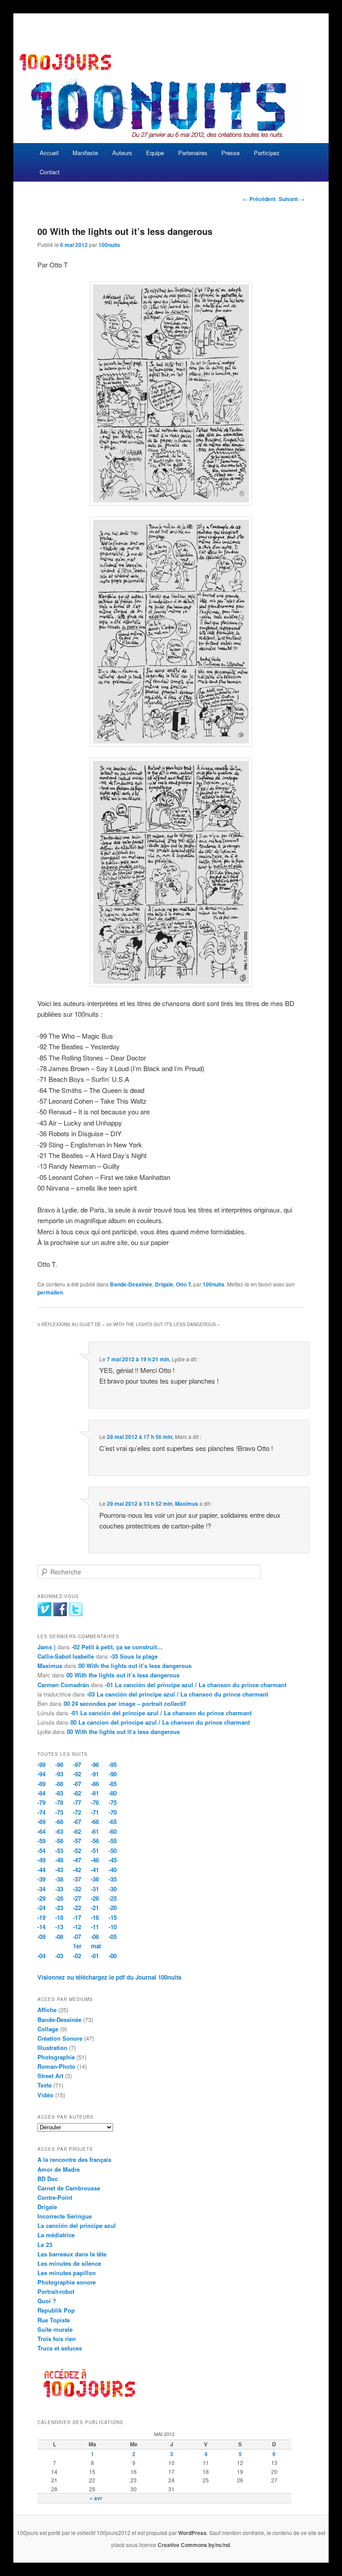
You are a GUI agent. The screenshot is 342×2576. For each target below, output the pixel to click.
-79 (41, 1802)
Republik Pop (56, 2310)
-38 (59, 1879)
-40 (113, 1870)
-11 (95, 1927)
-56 (95, 1841)
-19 (41, 1917)
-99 (41, 1765)
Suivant (292, 199)
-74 (41, 1812)
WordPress (192, 2533)
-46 (95, 1860)
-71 (95, 1812)
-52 (77, 1851)
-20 (113, 1908)
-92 (77, 1774)
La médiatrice (56, 2235)
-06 (95, 1937)
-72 (77, 1812)
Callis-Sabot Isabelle (66, 1656)
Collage (48, 2029)
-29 (41, 1898)
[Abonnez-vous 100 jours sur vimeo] (45, 1614)
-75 (113, 1802)
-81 (95, 1793)
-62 (77, 1831)
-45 (113, 1860)
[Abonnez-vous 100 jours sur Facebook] (60, 1614)
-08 (59, 1937)
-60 (113, 1831)
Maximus (187, 1504)
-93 (59, 1774)
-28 (59, 1898)
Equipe (155, 153)
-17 (77, 1917)
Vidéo (45, 2095)
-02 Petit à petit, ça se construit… (117, 1647)
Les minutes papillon (67, 2273)
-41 (95, 1870)
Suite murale (55, 2329)
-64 (41, 1831)
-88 (59, 1784)
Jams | (47, 1647)
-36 (95, 1879)
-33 (59, 1889)
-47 (77, 1860)
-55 (113, 1841)
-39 (41, 1879)
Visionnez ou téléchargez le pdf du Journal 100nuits (109, 1977)
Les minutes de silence (69, 2263)
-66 (95, 1822)
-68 (59, 1822)
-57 (77, 1841)
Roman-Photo (56, 2066)
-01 (95, 1956)
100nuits (109, 245)
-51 (95, 1851)
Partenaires (193, 153)
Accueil (49, 153)
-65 (113, 1822)
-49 (41, 1860)
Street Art (50, 2076)
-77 (77, 1802)
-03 (59, 1956)
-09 (41, 1937)
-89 (41, 1784)
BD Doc (48, 2179)
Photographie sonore (67, 2282)
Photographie (56, 2057)
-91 (95, 1774)
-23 (59, 1908)
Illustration (52, 2048)
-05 (113, 1937)
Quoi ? (47, 2301)
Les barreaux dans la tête (72, 2254)
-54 (41, 1851)
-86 (95, 1784)
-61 (95, 1831)
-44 (41, 1870)
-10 (113, 1927)
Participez (267, 153)
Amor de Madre (59, 2169)
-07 (77, 1937)
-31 (95, 1889)
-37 (77, 1879)
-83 (59, 1793)
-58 (59, 1841)
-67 (77, 1822)
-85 (113, 1784)
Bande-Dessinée (131, 1284)
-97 (77, 1765)
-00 (113, 1956)
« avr (96, 2498)
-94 (41, 1774)
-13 (59, 1927)
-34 (41, 1889)
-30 (113, 1889)
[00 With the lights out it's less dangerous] (171, 394)
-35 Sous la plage (134, 1656)
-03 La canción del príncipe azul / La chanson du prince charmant (177, 1694)
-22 (77, 1908)
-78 (59, 1802)
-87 (77, 1784)
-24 (41, 1908)
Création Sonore (60, 2038)
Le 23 (45, 2245)
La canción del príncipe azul (77, 2225)
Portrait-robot (56, 2291)
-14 (41, 1927)
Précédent (259, 199)
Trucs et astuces (60, 2348)
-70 (113, 1812)
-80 (113, 1793)
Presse (230, 153)
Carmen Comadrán (63, 1685)
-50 (113, 1851)
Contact (50, 172)
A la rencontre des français (74, 2159)
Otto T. (184, 1284)
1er (77, 1946)
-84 (41, 1793)
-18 (59, 1917)
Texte (45, 2085)
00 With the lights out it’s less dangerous (135, 1666)
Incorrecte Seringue (65, 2216)
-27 (77, 1898)
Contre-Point (55, 2197)
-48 (59, 1860)
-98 (59, 1765)
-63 (59, 1831)
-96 (95, 1765)
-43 (59, 1870)
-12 (77, 1927)
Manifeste (85, 153)
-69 (41, 1822)
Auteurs (122, 153)
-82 (77, 1793)
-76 (95, 1802)
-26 (95, 1898)
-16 (95, 1917)
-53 (59, 1851)
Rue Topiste (54, 2320)
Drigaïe (164, 1284)
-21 (95, 1908)
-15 (113, 1917)
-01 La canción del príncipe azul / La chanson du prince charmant (196, 1685)
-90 (113, 1774)
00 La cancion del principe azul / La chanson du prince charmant (160, 1722)
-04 (41, 1956)
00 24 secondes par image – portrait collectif (125, 1703)
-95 (113, 1765)
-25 (113, 1898)
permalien (50, 1292)
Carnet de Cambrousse (69, 2188)
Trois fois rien (57, 2339)
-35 (113, 1879)
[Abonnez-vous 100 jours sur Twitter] (76, 1614)
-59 (41, 1841)
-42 (77, 1870)
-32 (77, 1889)
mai (96, 1946)
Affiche (47, 2010)
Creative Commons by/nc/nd (194, 2545)
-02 (77, 1956)
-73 (59, 1812)
